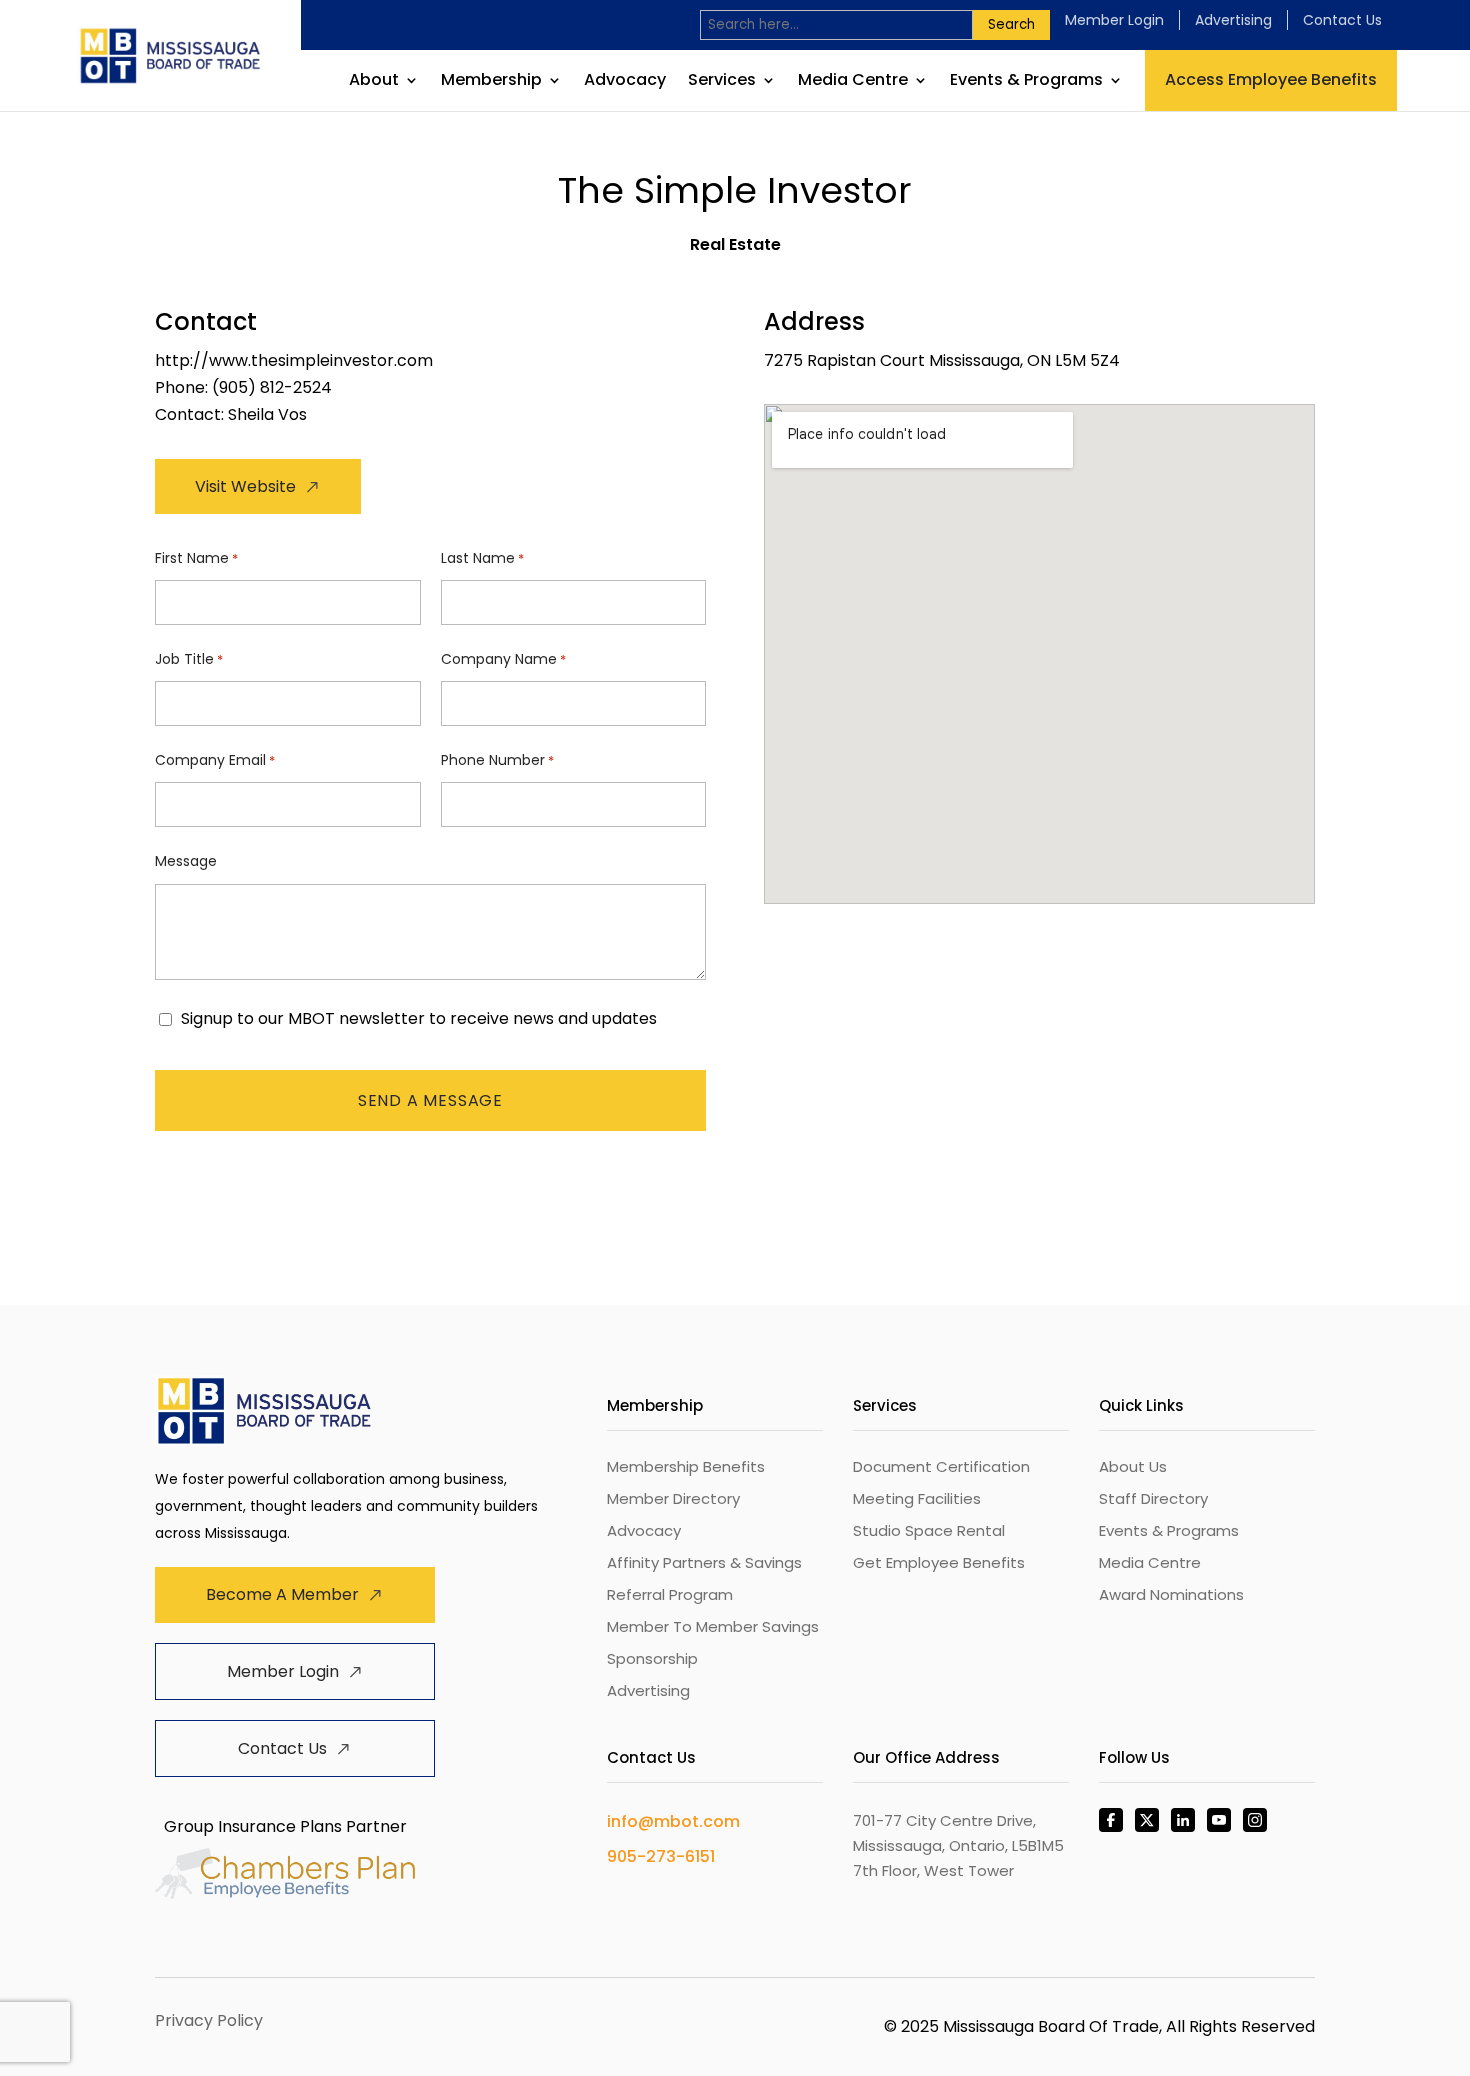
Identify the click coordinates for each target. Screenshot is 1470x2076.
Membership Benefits (686, 1466)
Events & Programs (1026, 82)
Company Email (215, 760)
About (374, 82)
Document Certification (941, 1466)
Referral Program (670, 1594)
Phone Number (497, 760)
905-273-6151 (661, 1856)
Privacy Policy (209, 2020)
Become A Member (282, 1594)
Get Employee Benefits (939, 1562)
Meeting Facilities (917, 1498)
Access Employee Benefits (1271, 79)
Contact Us (1342, 20)
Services (722, 82)
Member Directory (673, 1498)
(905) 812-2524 (272, 387)
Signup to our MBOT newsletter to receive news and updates (419, 1019)
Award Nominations (1171, 1594)
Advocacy (625, 82)
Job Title (189, 659)
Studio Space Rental (929, 1530)
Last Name (482, 558)
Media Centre (853, 82)
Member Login (1114, 20)
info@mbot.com (673, 1821)
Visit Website (245, 486)
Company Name (503, 659)
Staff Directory (1153, 1498)
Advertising (1233, 20)
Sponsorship (652, 1658)
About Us (1133, 1466)
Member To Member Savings (713, 1626)
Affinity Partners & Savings (704, 1562)
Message (186, 861)
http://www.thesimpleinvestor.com (294, 360)
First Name (196, 558)
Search (1011, 24)
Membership (491, 82)
